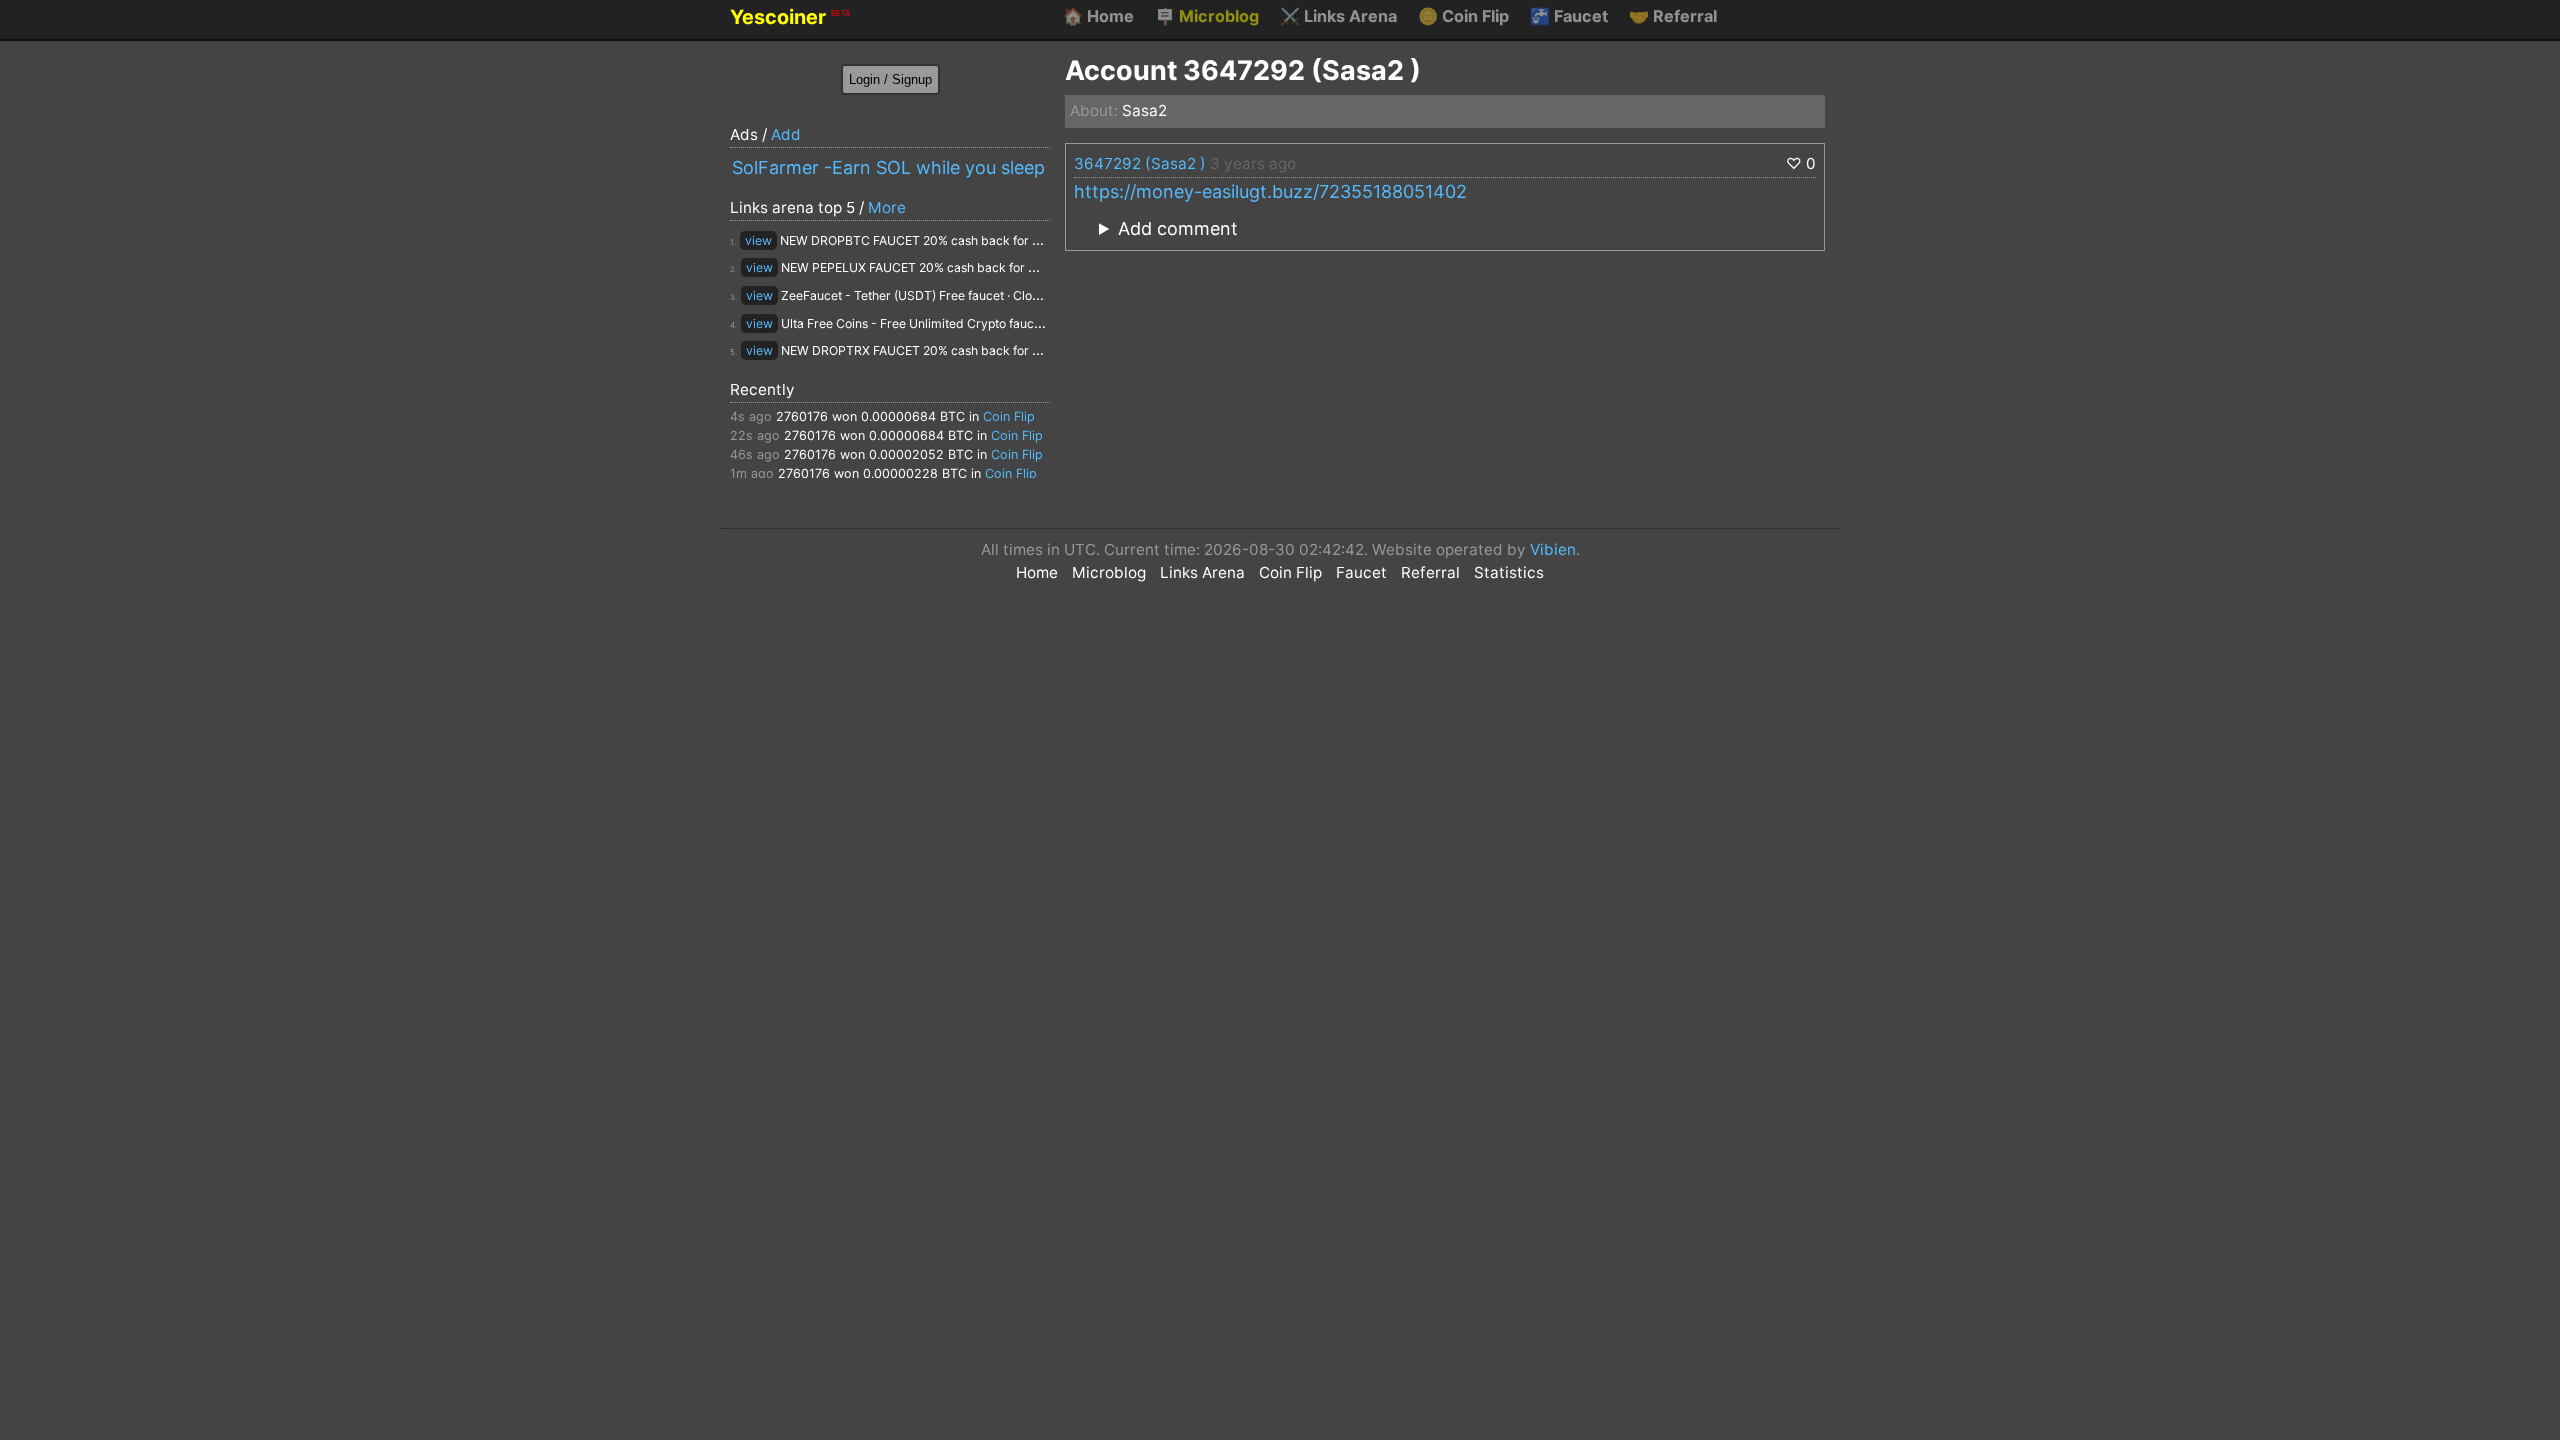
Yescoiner (790, 17)
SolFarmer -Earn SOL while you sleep (888, 167)
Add (786, 134)
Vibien (1553, 549)
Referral (1673, 16)
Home (1098, 16)
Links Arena (1338, 16)
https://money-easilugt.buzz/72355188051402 (1270, 191)
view (758, 240)
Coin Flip (1463, 16)
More (887, 207)
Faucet (1569, 16)
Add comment (1178, 228)
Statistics (1509, 572)
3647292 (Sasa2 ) (1140, 163)
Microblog (1207, 16)
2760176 (802, 416)
